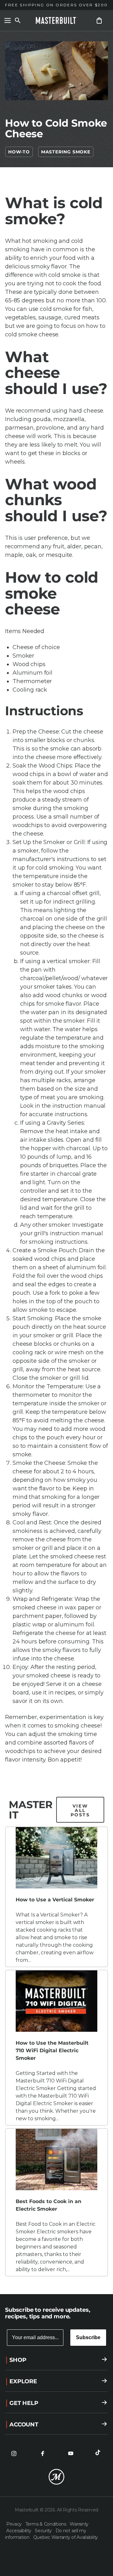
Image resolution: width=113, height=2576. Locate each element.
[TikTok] (99, 2453)
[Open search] (18, 20)
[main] (56, 1147)
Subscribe (88, 2337)
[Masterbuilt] (56, 20)
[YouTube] (71, 2453)
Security (44, 2531)
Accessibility (19, 2531)
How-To (19, 152)
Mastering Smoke (66, 152)
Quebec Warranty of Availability (66, 2537)
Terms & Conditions (46, 2524)
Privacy (15, 2524)
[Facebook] (42, 2453)
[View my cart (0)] (99, 20)
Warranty (79, 2524)
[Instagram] (14, 2453)
